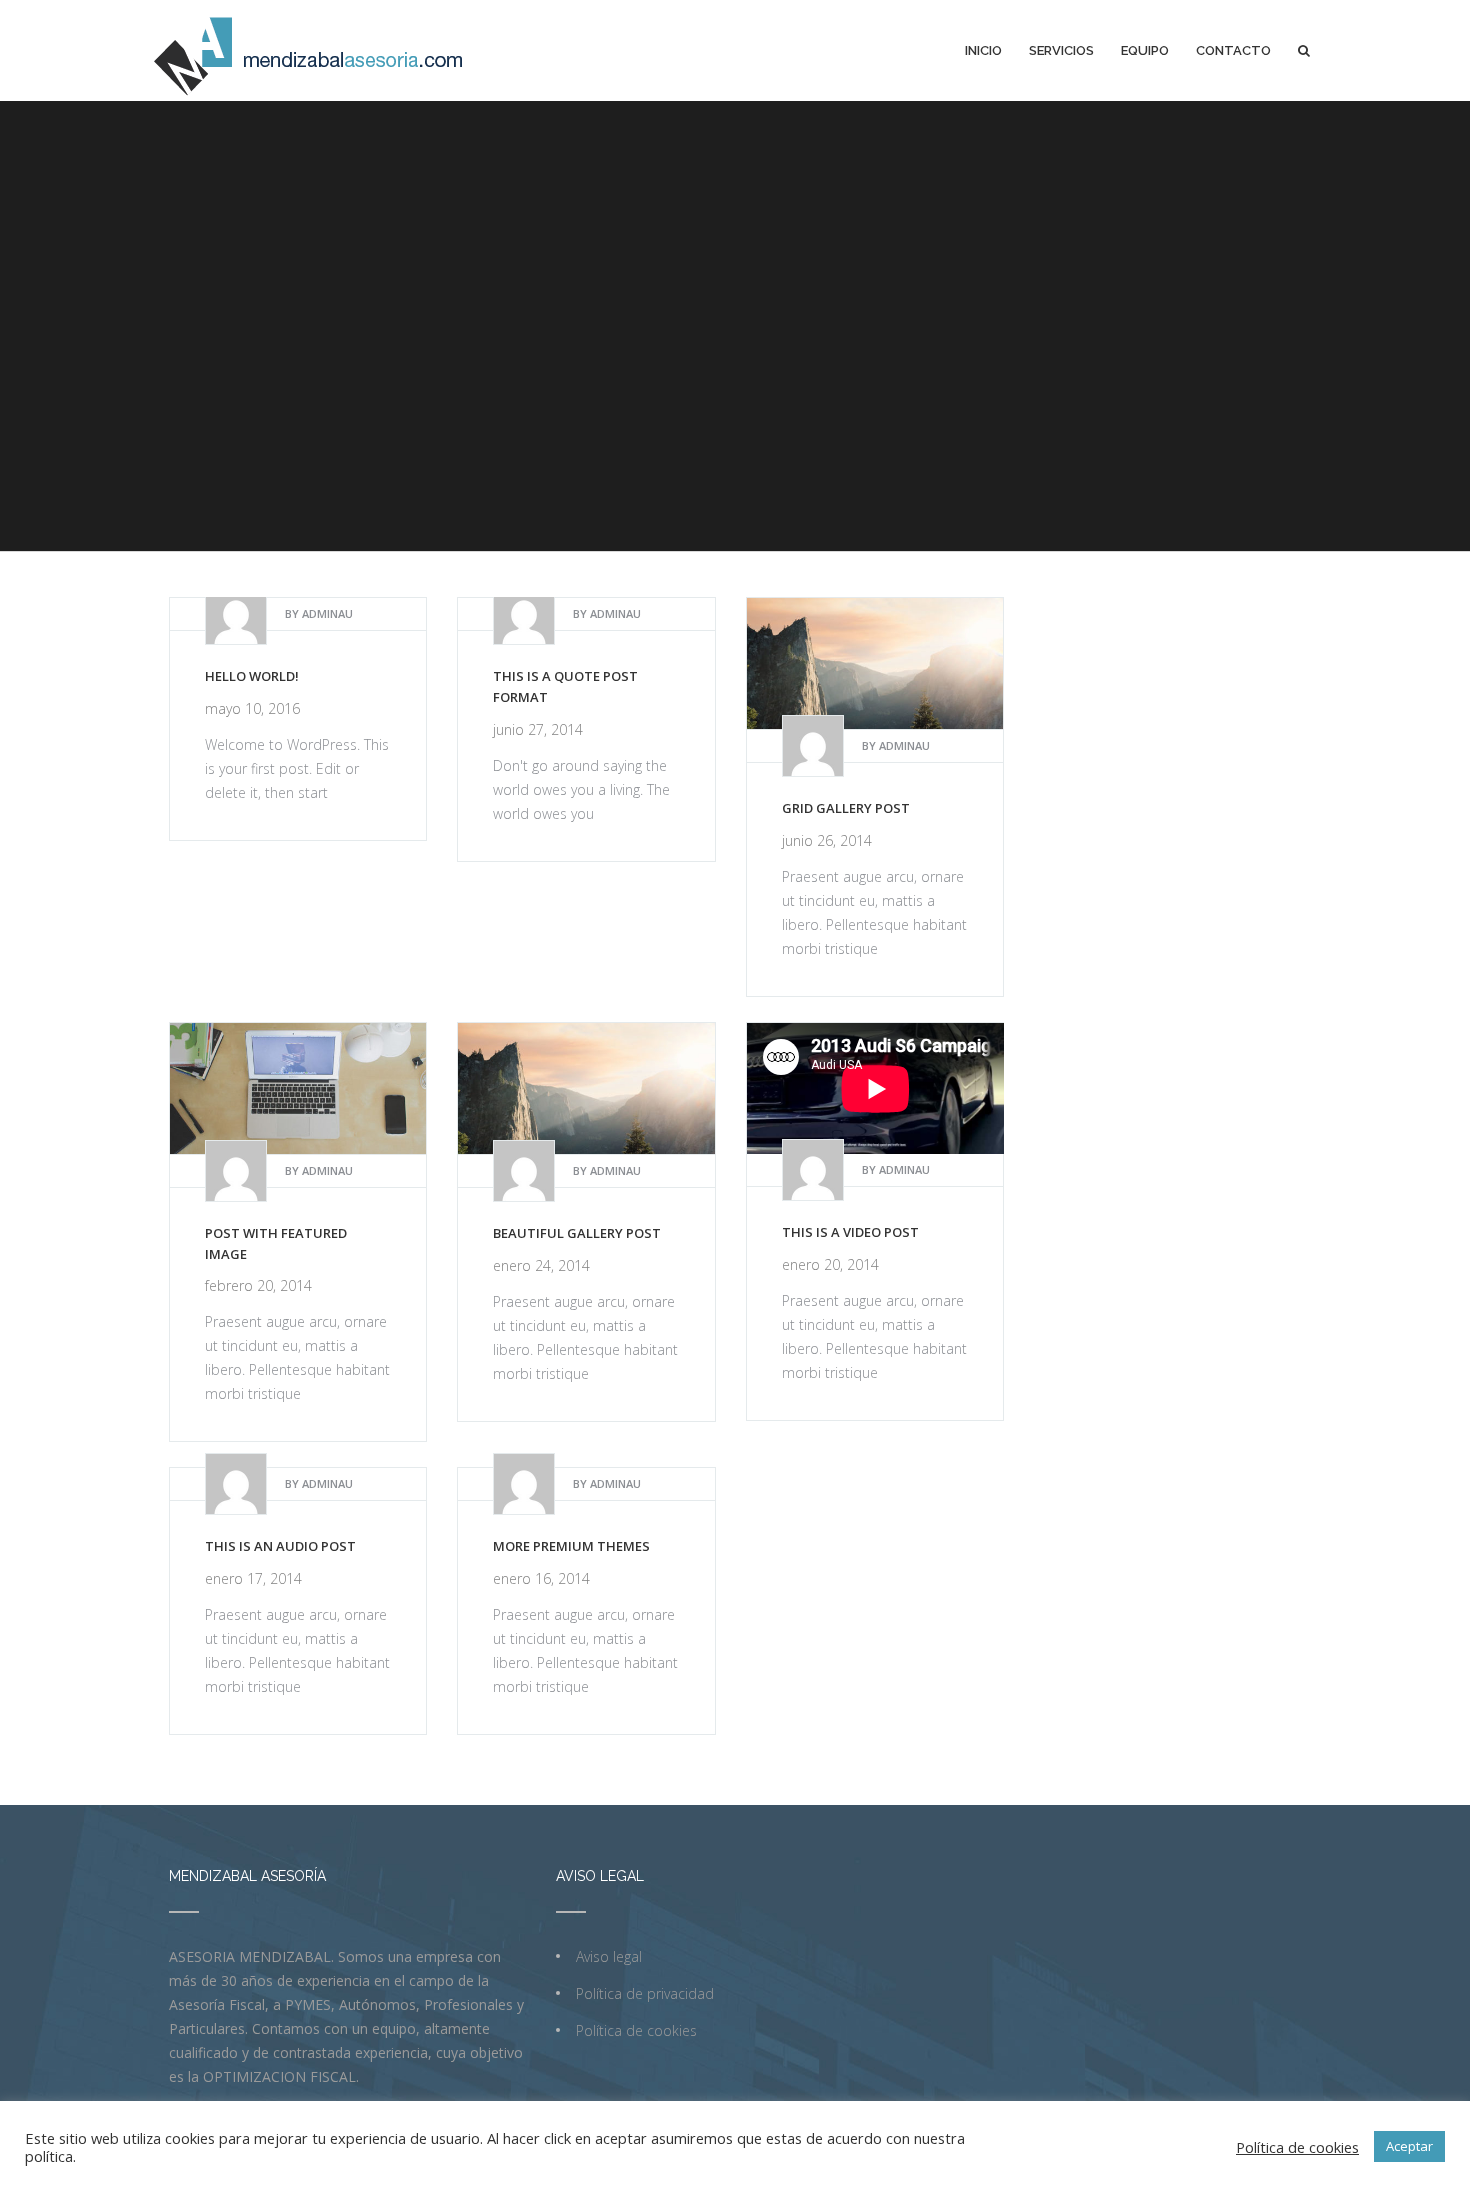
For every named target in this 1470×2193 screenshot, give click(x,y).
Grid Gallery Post (846, 808)
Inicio (983, 50)
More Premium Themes (571, 1546)
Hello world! (252, 676)
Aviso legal (609, 1956)
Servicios (1061, 50)
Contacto (1233, 50)
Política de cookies (636, 2030)
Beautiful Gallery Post (577, 1233)
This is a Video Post (850, 1232)
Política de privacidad (645, 1993)
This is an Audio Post (280, 1546)
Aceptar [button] (1409, 2146)
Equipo (1145, 50)
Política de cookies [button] (1297, 2147)
